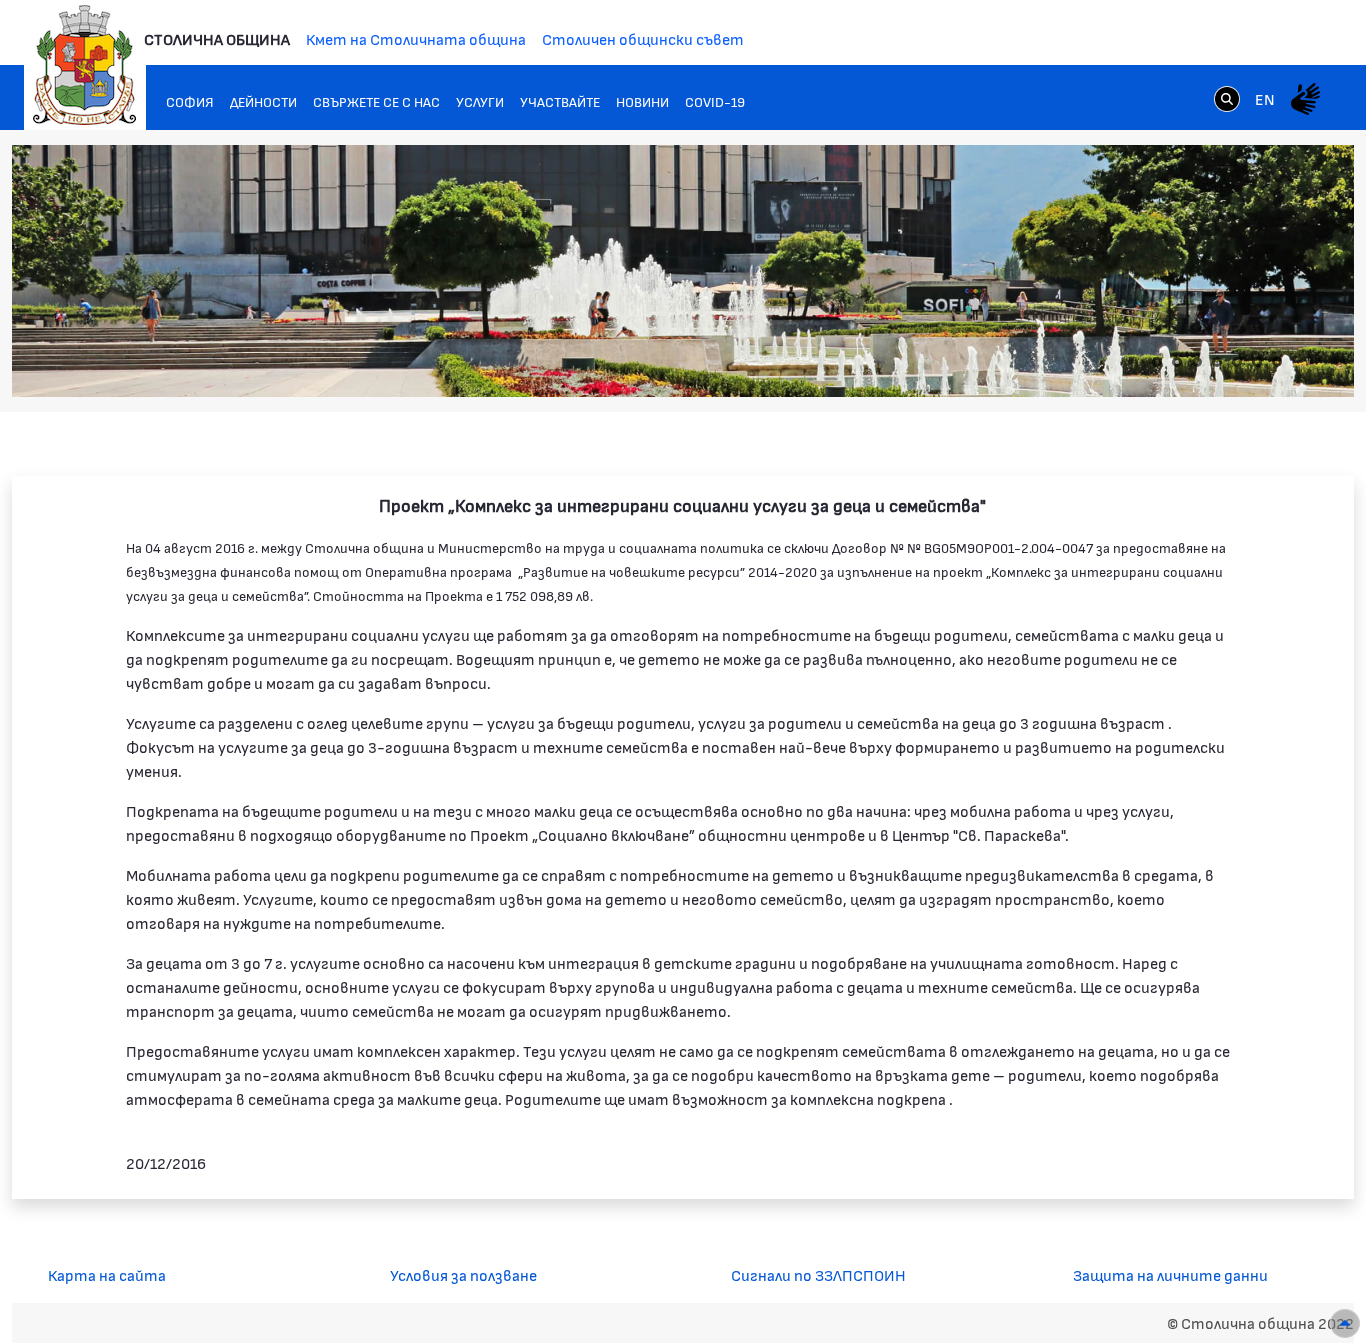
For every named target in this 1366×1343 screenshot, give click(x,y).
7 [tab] (1277, 362)
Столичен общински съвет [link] (643, 38)
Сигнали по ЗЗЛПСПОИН (818, 1274)
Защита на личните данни (1170, 1274)
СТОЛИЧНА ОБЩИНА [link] (217, 38)
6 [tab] (1257, 362)
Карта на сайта (107, 1274)
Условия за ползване (463, 1274)
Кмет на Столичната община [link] (416, 38)
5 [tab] (1237, 362)
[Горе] (1345, 1323)
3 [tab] (1197, 362)
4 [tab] (1217, 362)
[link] (1227, 98)
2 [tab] (1177, 362)
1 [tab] (1157, 362)
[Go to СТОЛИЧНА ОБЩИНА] (85, 65)
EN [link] (1265, 98)
